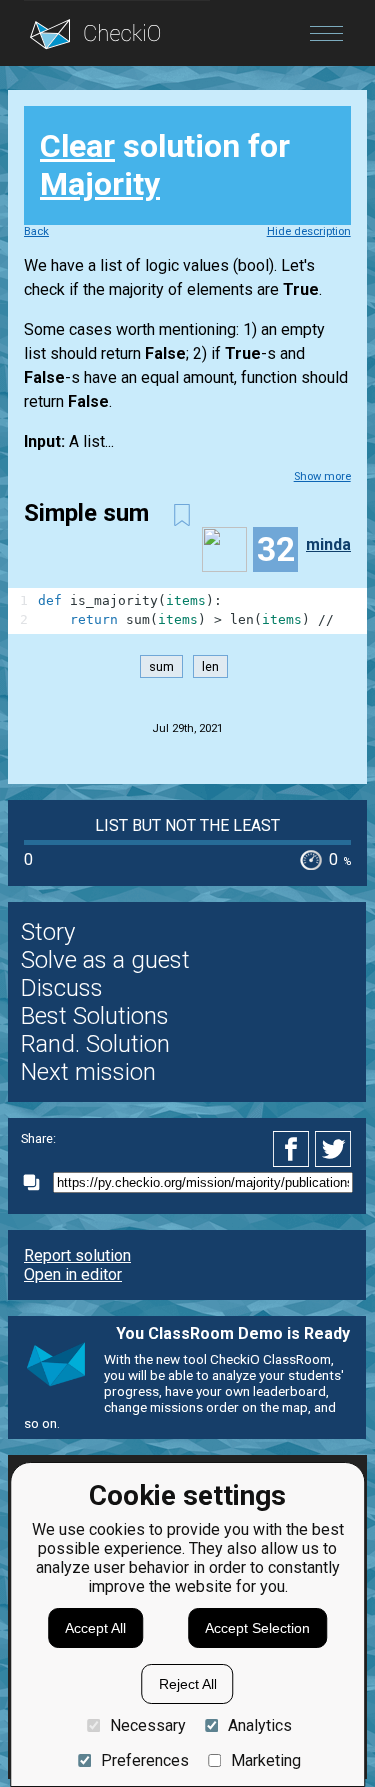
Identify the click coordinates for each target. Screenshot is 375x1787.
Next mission (88, 1072)
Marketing (266, 1760)
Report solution (77, 1255)
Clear (77, 146)
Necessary (147, 1725)
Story (48, 932)
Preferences (144, 1760)
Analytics (260, 1725)
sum (161, 666)
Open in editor (73, 1274)
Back (36, 231)
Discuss (62, 988)
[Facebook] (294, 1149)
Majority (100, 184)
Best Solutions (95, 1016)
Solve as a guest (105, 960)
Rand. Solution (95, 1044)
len (210, 666)
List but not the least (187, 825)
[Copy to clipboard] (37, 1182)
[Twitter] (334, 1149)
